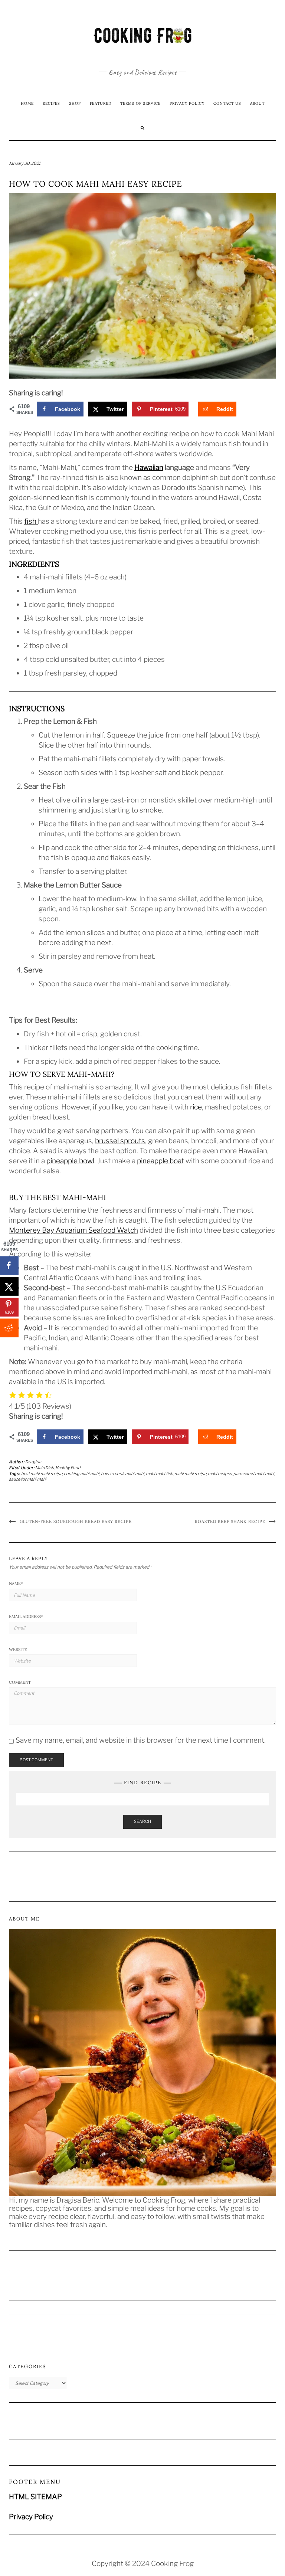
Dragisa (33, 1462)
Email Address (26, 1616)
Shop (75, 103)
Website (18, 1650)
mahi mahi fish (159, 1474)
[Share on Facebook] (9, 1265)
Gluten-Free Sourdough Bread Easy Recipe (76, 1521)
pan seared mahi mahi (254, 1474)
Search (142, 1821)
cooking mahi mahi (82, 1474)
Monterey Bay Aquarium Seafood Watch (73, 1230)
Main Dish (45, 1468)
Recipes (51, 103)
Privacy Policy (187, 103)
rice (196, 1107)
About (257, 103)
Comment (20, 1682)
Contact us (227, 103)
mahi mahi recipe (190, 1474)
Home (27, 103)
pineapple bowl (70, 1161)
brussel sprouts (120, 1141)
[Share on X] (9, 1286)
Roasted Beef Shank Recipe (230, 1521)
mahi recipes (220, 1474)
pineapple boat (160, 1161)
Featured (101, 103)
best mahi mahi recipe (42, 1474)
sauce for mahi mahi (28, 1479)
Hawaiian (149, 468)
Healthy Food (68, 1468)
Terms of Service (140, 103)
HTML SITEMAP (35, 2497)
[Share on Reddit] (9, 1328)
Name (16, 1583)
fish (31, 521)
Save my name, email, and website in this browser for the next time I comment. (141, 1740)
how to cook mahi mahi (123, 1474)
